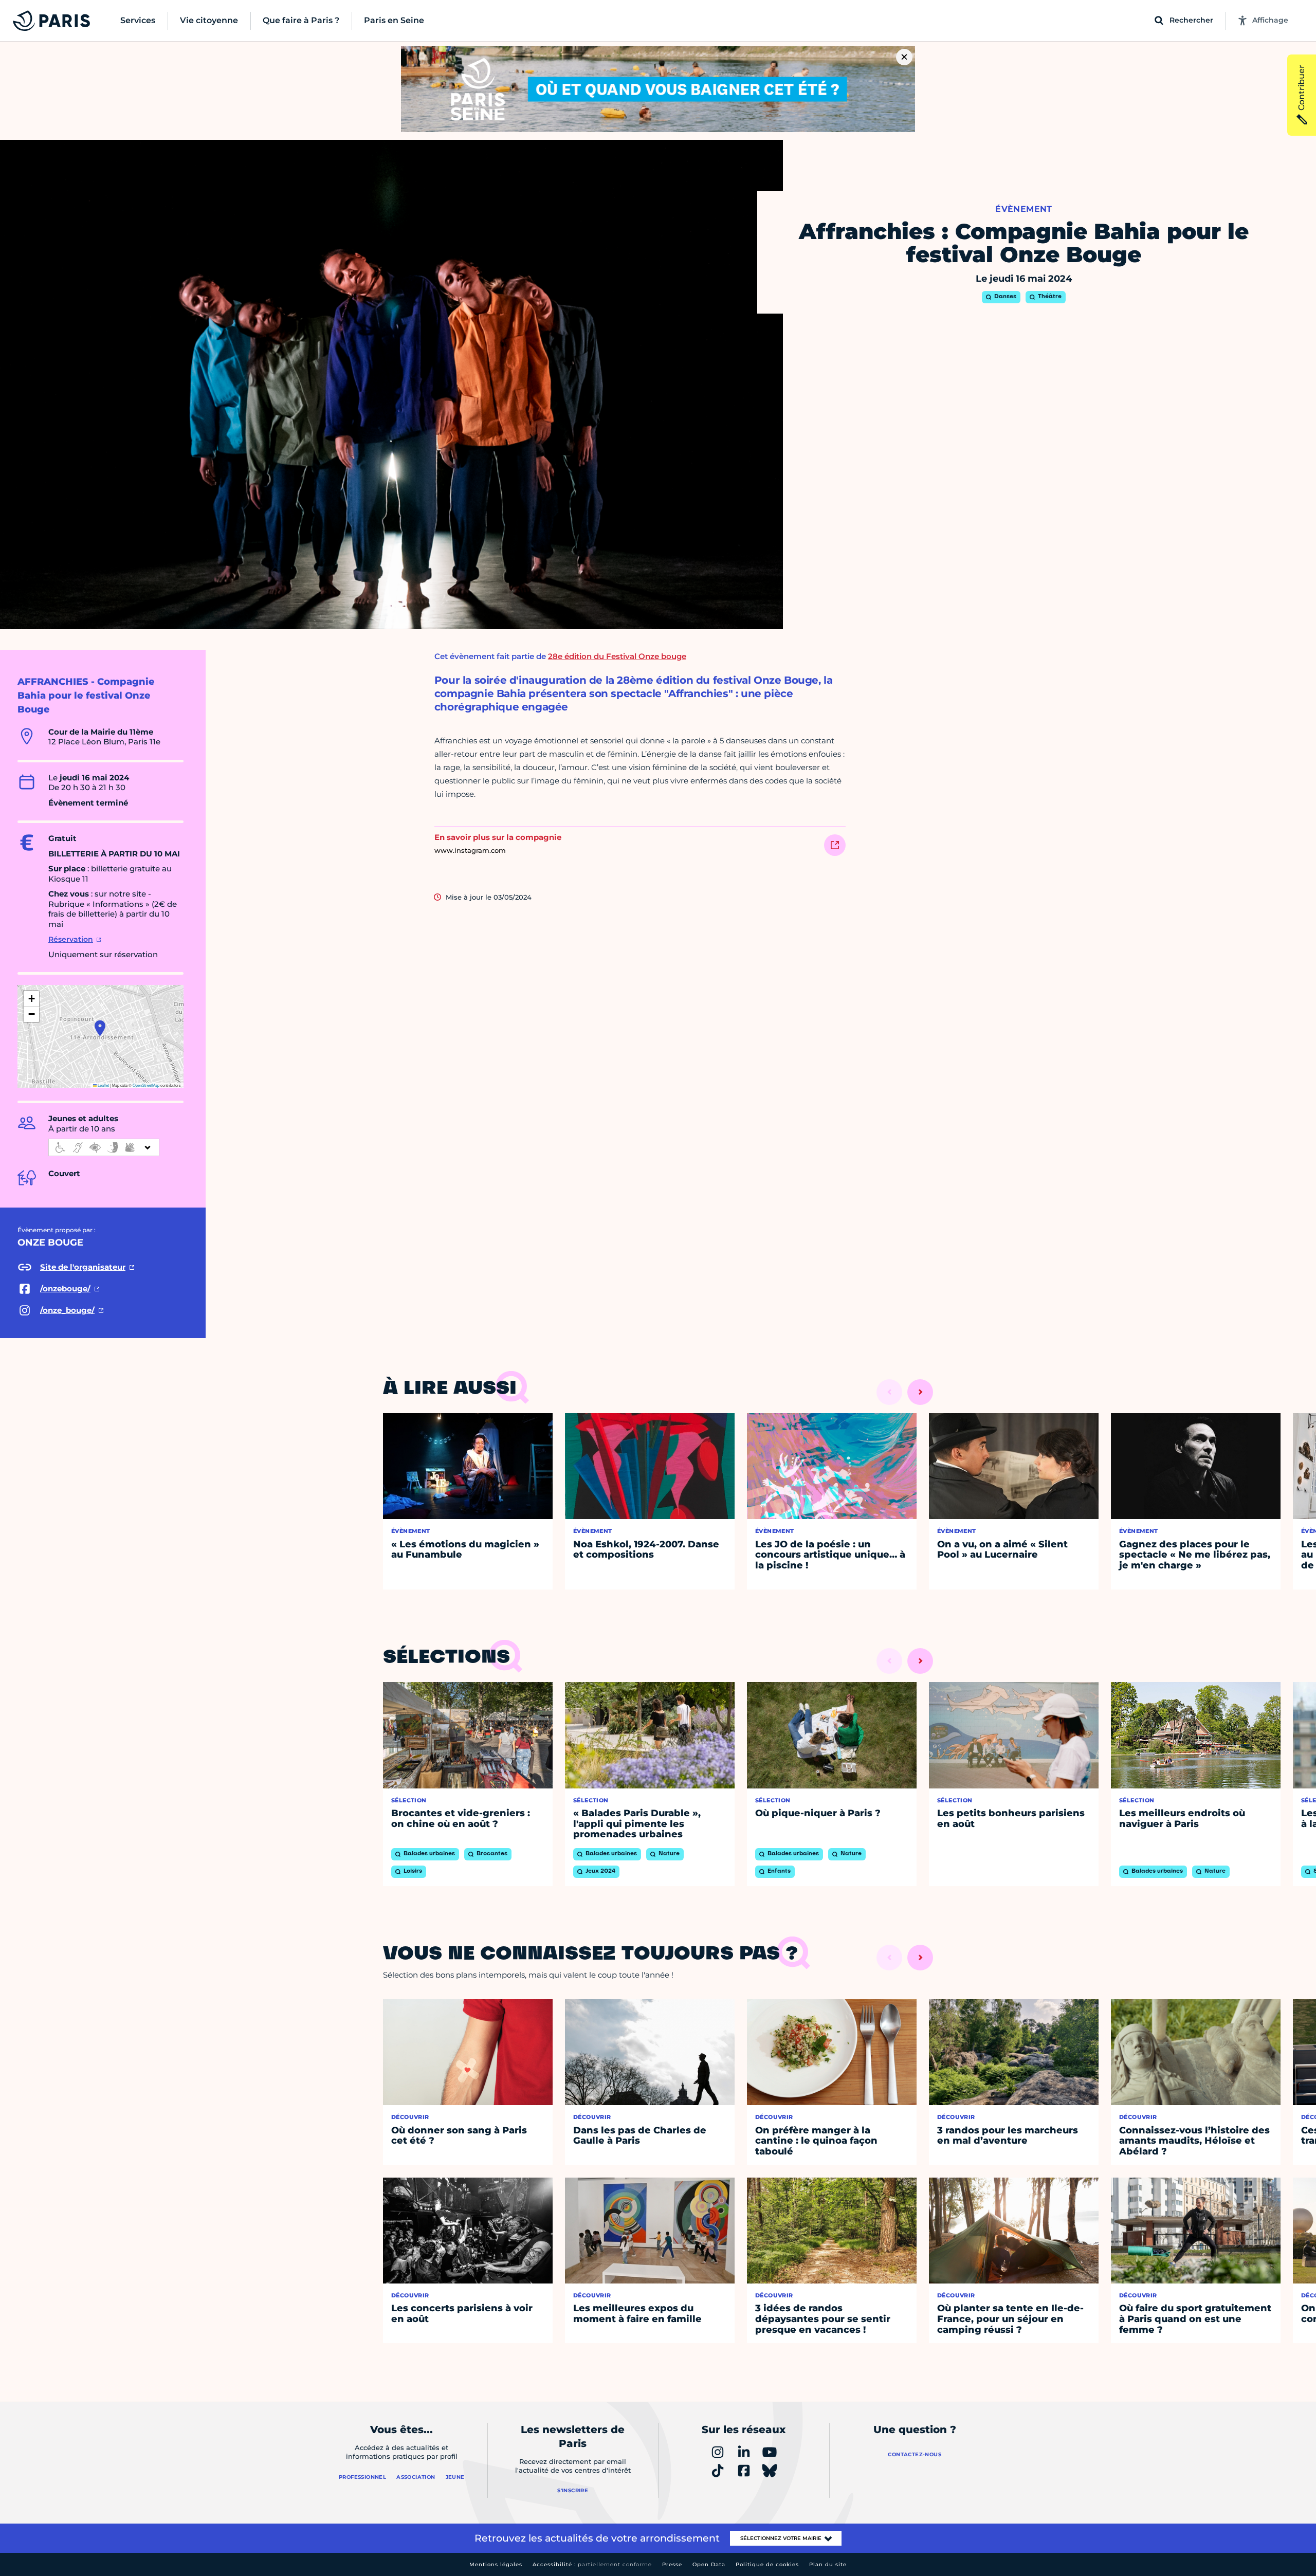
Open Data (709, 2564)
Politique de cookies (767, 2564)
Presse (672, 2564)
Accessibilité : (592, 2564)
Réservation (71, 939)
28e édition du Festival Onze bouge (617, 656)
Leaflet (103, 1085)
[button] (100, 1028)
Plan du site (828, 2564)
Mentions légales (496, 2564)
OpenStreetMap (146, 1085)
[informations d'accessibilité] (104, 1147)
